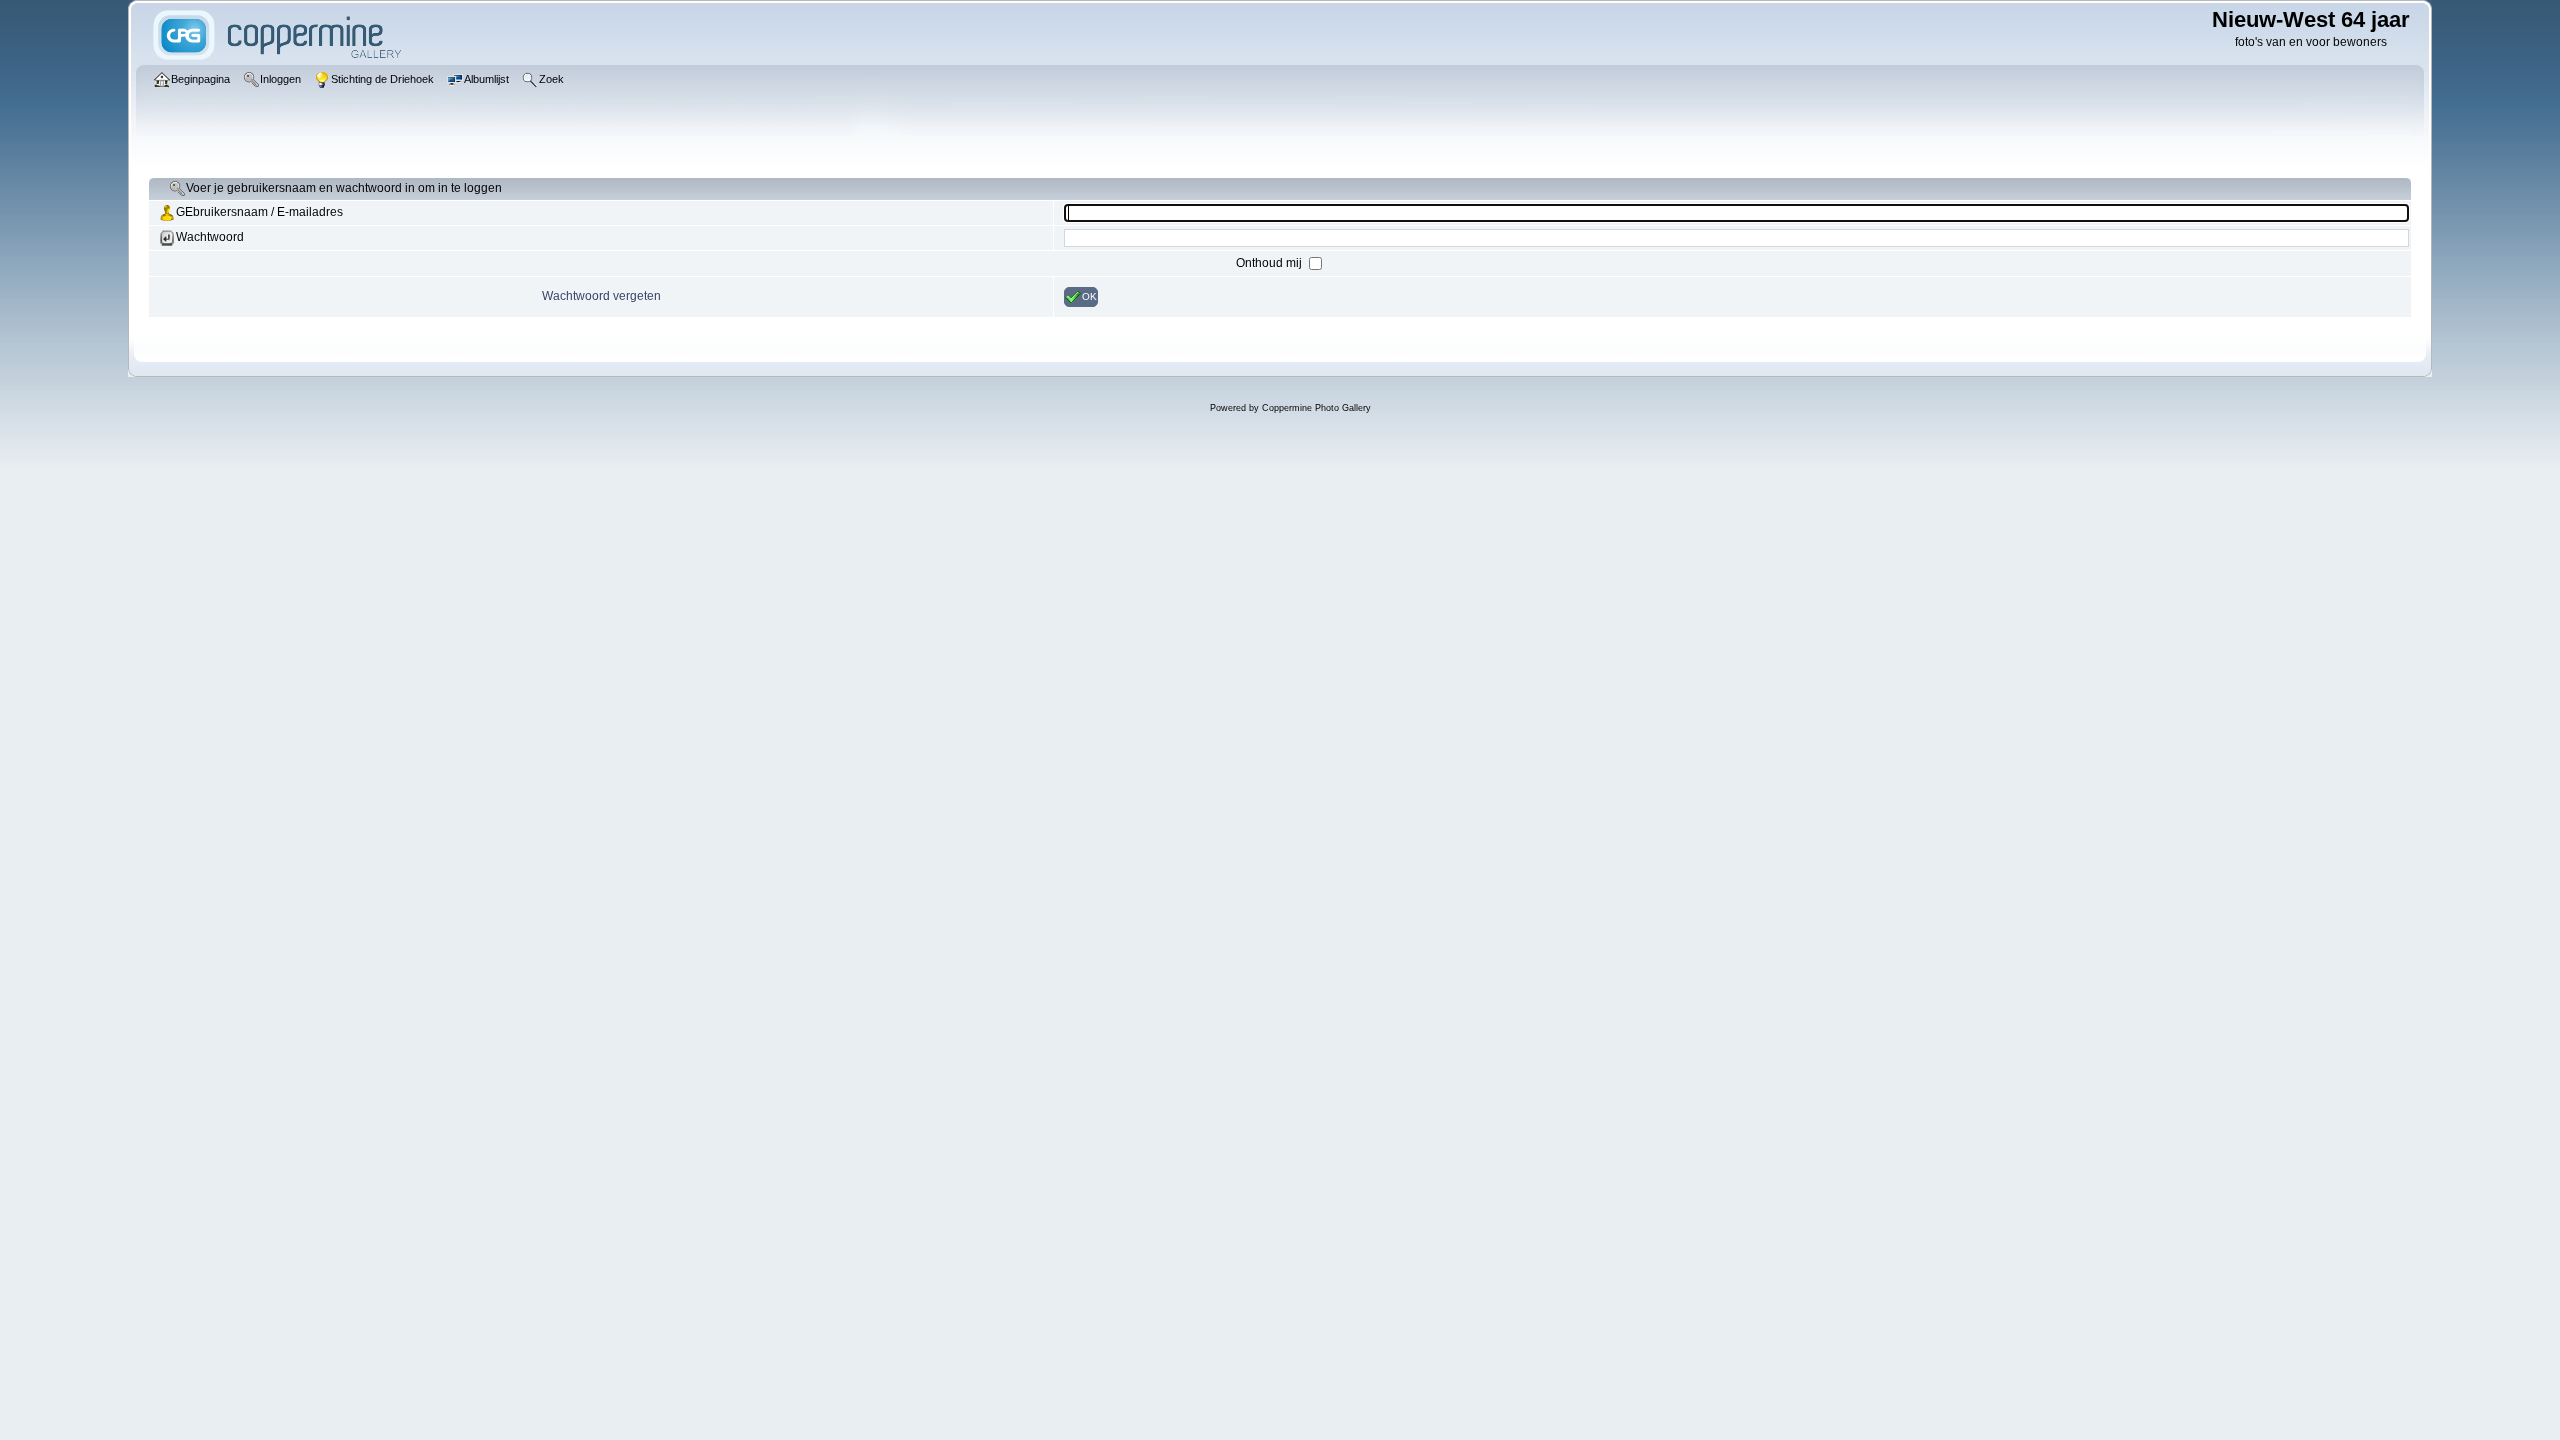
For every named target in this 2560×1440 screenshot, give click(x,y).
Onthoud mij (1270, 263)
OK (1089, 296)
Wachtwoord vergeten (601, 296)
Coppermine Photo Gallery (1316, 408)
